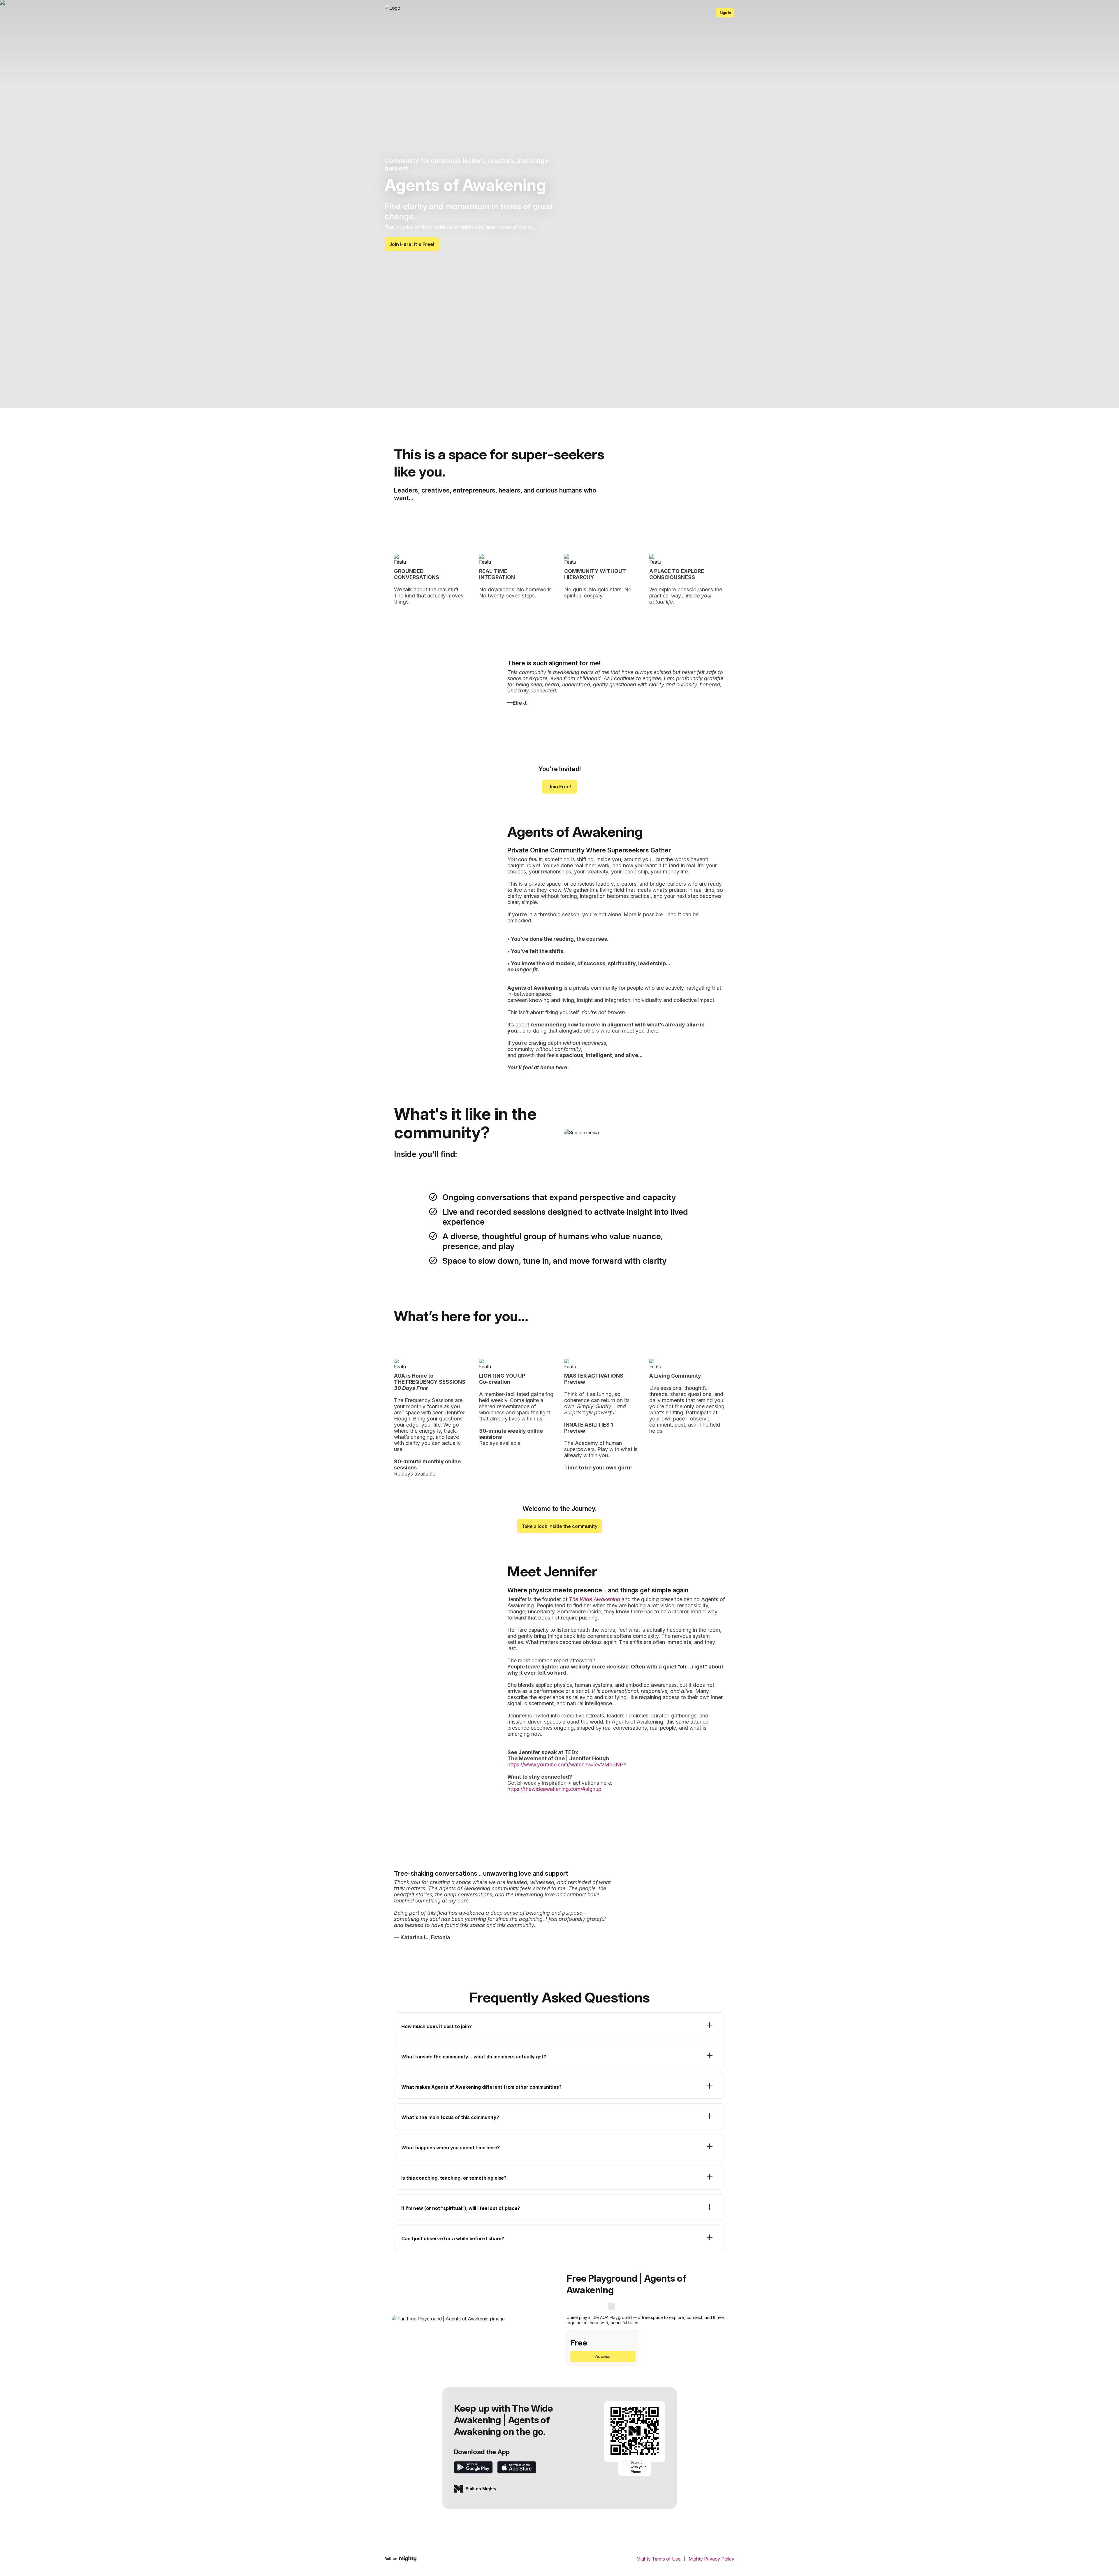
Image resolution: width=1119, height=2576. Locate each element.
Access (603, 2356)
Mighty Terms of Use (658, 2559)
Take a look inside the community (559, 1526)
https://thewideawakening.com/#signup (554, 1789)
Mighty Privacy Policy (711, 2559)
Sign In (725, 13)
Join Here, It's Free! (412, 244)
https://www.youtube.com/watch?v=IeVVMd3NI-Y (567, 1764)
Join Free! (560, 787)
